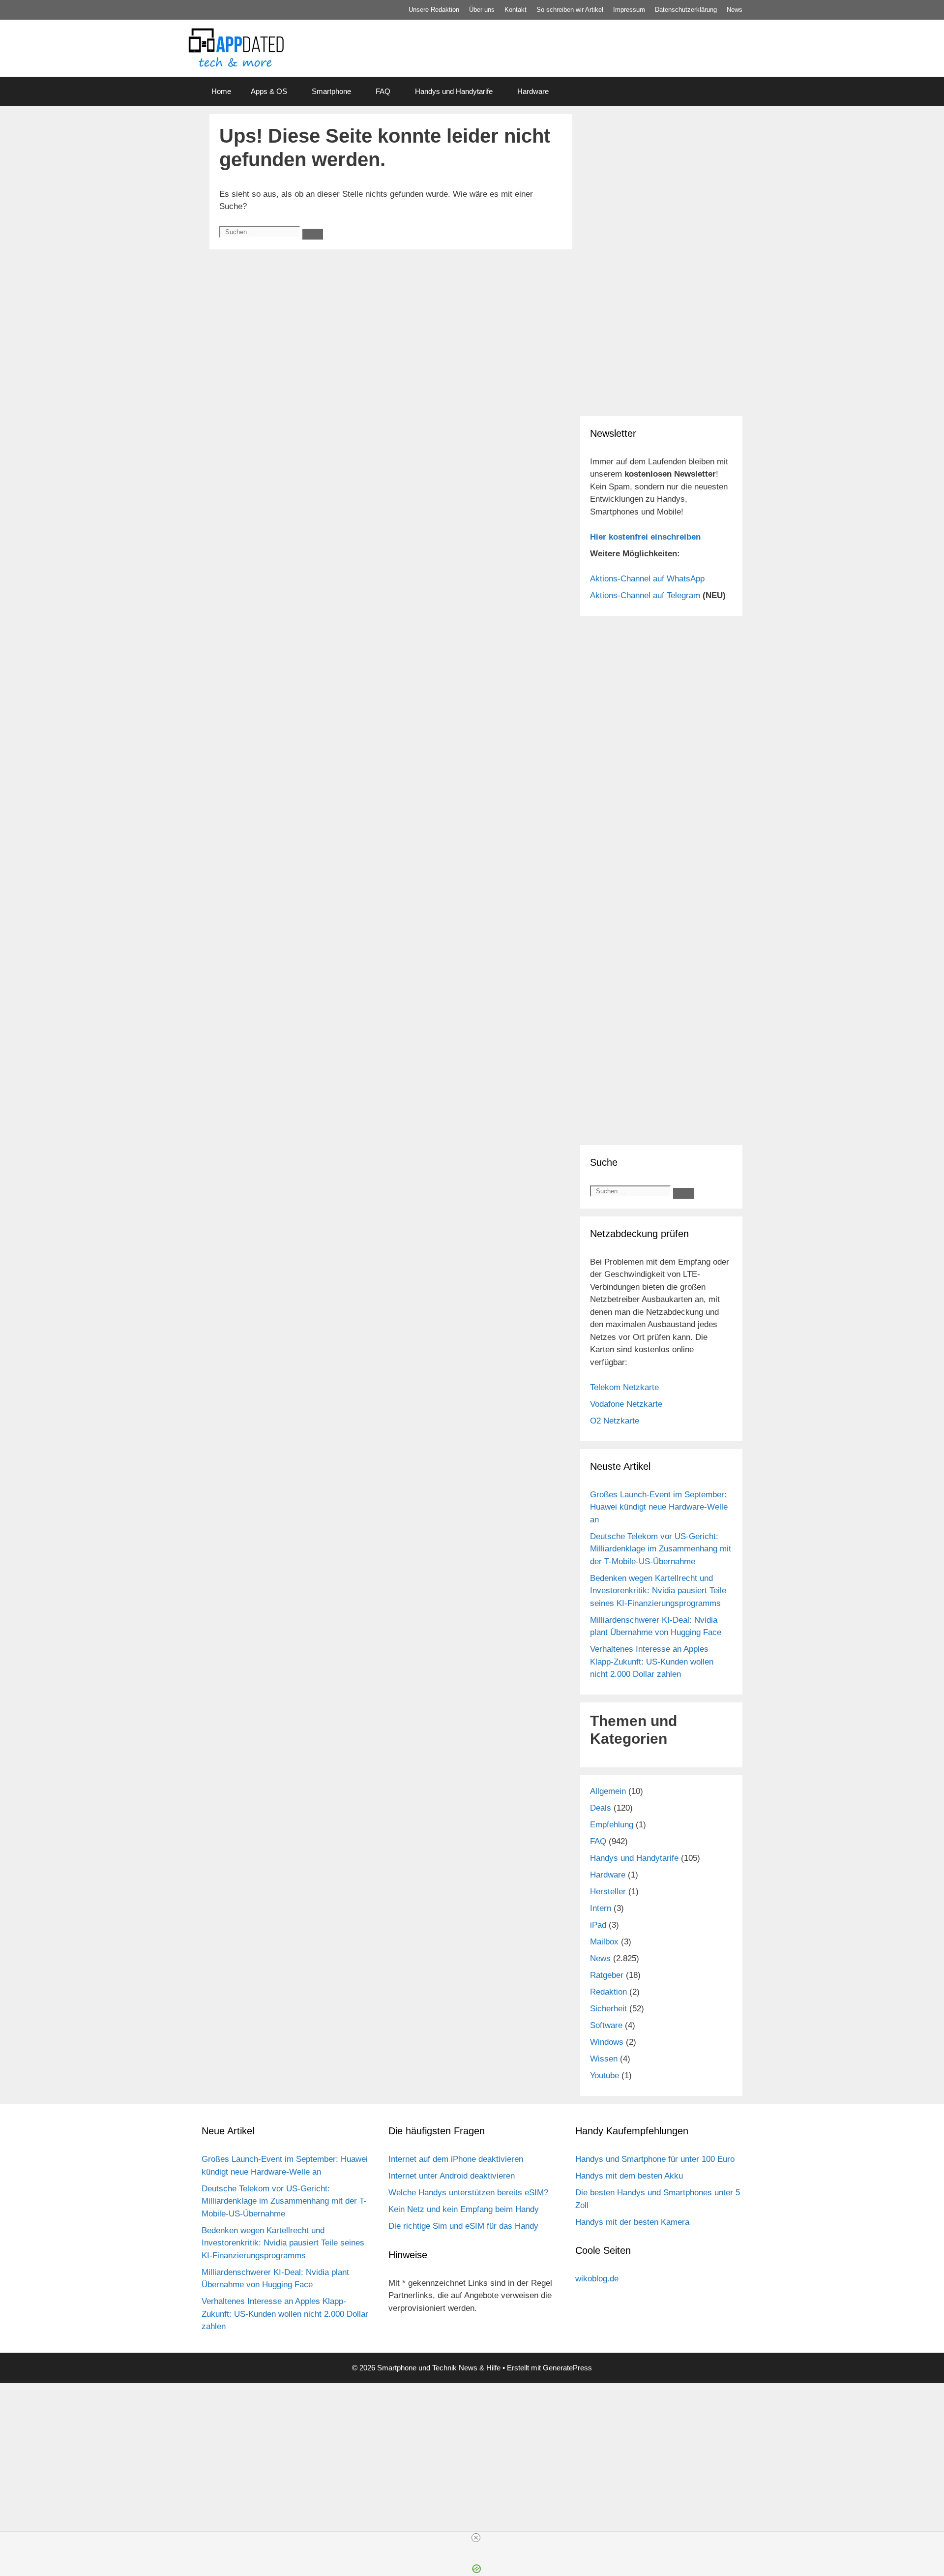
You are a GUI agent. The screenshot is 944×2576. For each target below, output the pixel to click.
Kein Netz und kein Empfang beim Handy (464, 2209)
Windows (607, 2042)
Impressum (629, 10)
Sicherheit (608, 2009)
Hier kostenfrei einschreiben (645, 537)
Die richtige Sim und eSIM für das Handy (463, 2226)
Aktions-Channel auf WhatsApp (647, 579)
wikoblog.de (597, 2279)
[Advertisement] (472, 2445)
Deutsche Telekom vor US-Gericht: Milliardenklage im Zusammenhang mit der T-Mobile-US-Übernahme (661, 1549)
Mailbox (604, 1942)
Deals (601, 1808)
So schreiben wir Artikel (570, 10)
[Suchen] (313, 234)
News (735, 10)
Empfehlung (612, 1825)
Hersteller (608, 1892)
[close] (476, 2538)
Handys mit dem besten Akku (629, 2176)
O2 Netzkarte (615, 1421)
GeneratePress (567, 2368)
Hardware (533, 91)
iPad (598, 1925)
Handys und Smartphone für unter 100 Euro (655, 2159)
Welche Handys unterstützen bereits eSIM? (468, 2193)
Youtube (605, 2076)
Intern (601, 1908)
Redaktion (608, 1992)
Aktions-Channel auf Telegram (645, 595)
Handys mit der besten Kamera (632, 2222)
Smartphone (331, 91)
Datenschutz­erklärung (686, 10)
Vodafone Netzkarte (626, 1404)
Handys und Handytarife (454, 91)
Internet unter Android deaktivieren (452, 2176)
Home (221, 91)
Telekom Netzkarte (624, 1387)
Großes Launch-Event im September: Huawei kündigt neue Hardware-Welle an (659, 1507)
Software (606, 2025)
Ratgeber (607, 1975)
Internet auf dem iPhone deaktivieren (456, 2159)
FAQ (383, 91)
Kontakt (516, 10)
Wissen (604, 2059)
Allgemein (608, 1791)
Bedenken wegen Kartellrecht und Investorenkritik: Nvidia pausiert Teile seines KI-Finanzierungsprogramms (658, 1591)
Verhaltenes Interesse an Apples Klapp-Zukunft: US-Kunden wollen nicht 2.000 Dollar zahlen (652, 1662)
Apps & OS (269, 91)
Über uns (482, 10)
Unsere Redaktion (434, 10)
